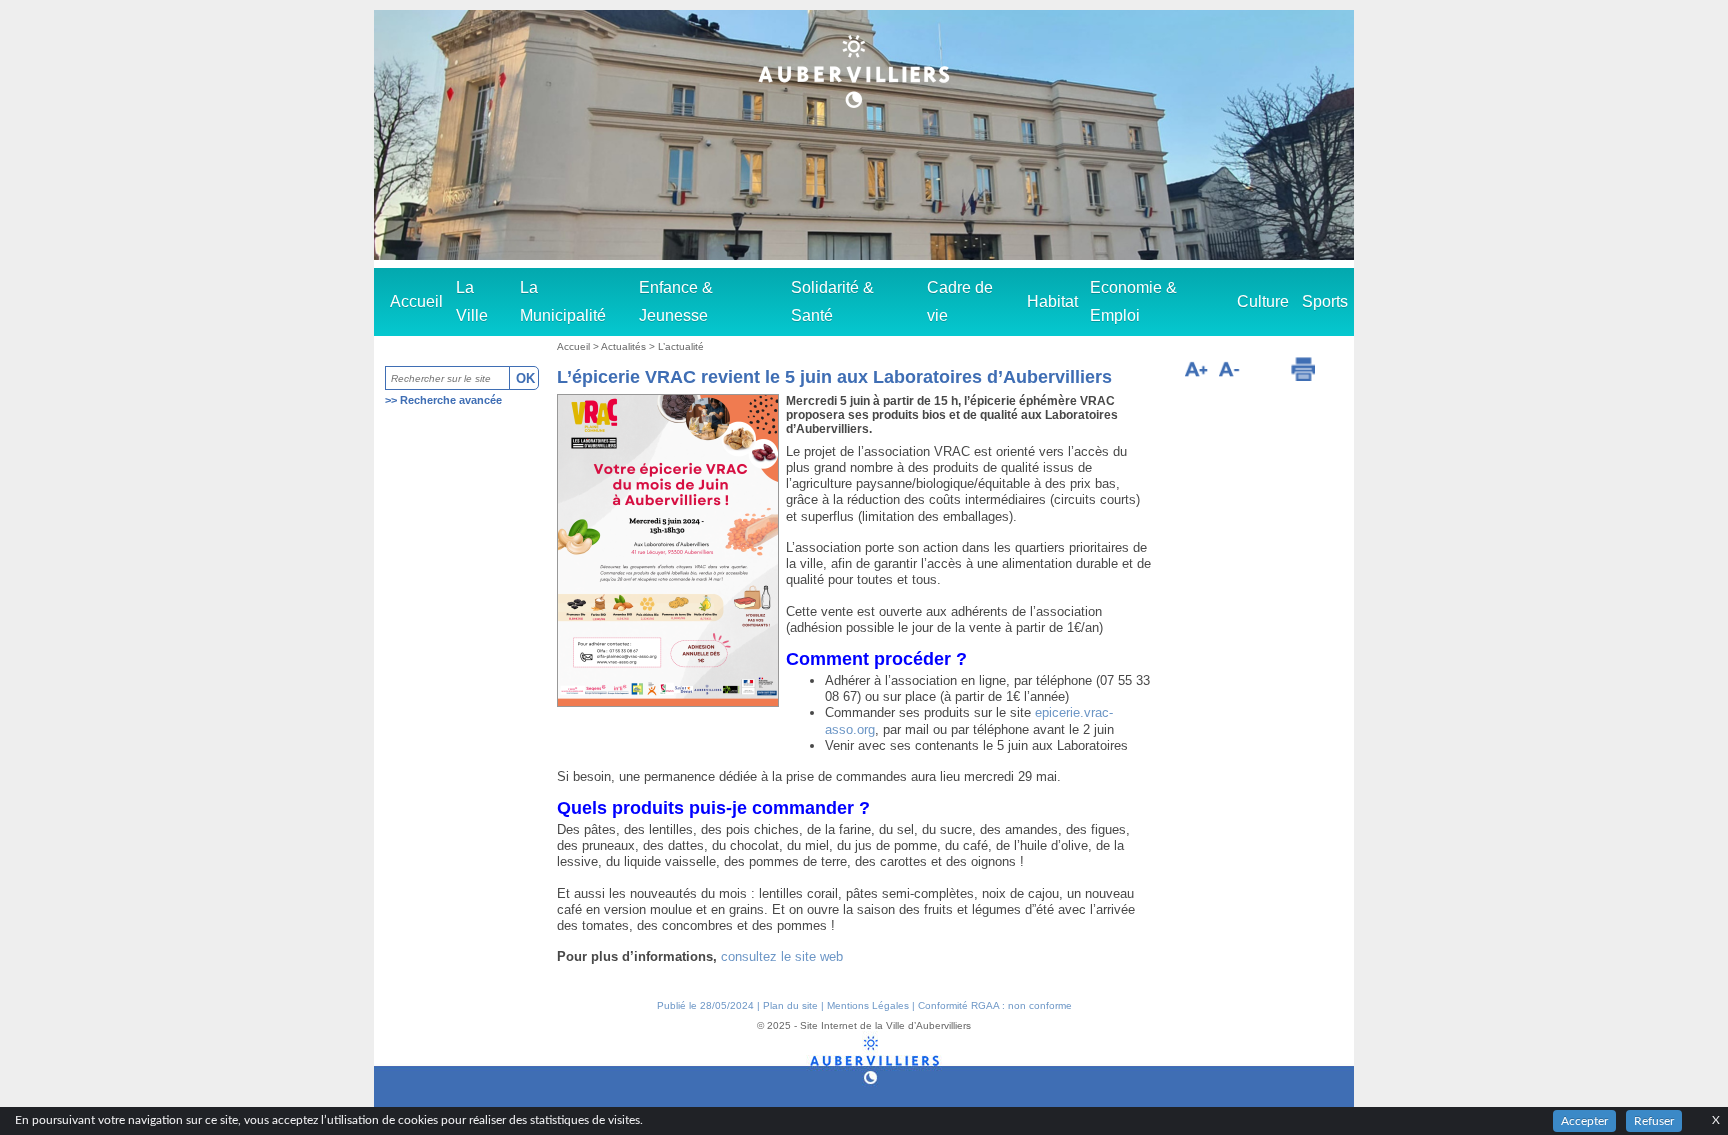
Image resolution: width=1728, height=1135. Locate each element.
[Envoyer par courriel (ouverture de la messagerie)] (1264, 372)
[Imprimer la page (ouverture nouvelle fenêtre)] (1303, 369)
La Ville (472, 301)
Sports (1325, 301)
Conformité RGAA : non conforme (995, 1005)
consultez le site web (782, 956)
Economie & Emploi (1133, 301)
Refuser (1654, 1121)
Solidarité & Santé (832, 301)
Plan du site (790, 1005)
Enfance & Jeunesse (676, 301)
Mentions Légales (868, 1005)
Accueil (416, 301)
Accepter (1584, 1121)
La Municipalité (563, 301)
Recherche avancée (451, 400)
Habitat (1052, 301)
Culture (1263, 301)
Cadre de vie (960, 301)
